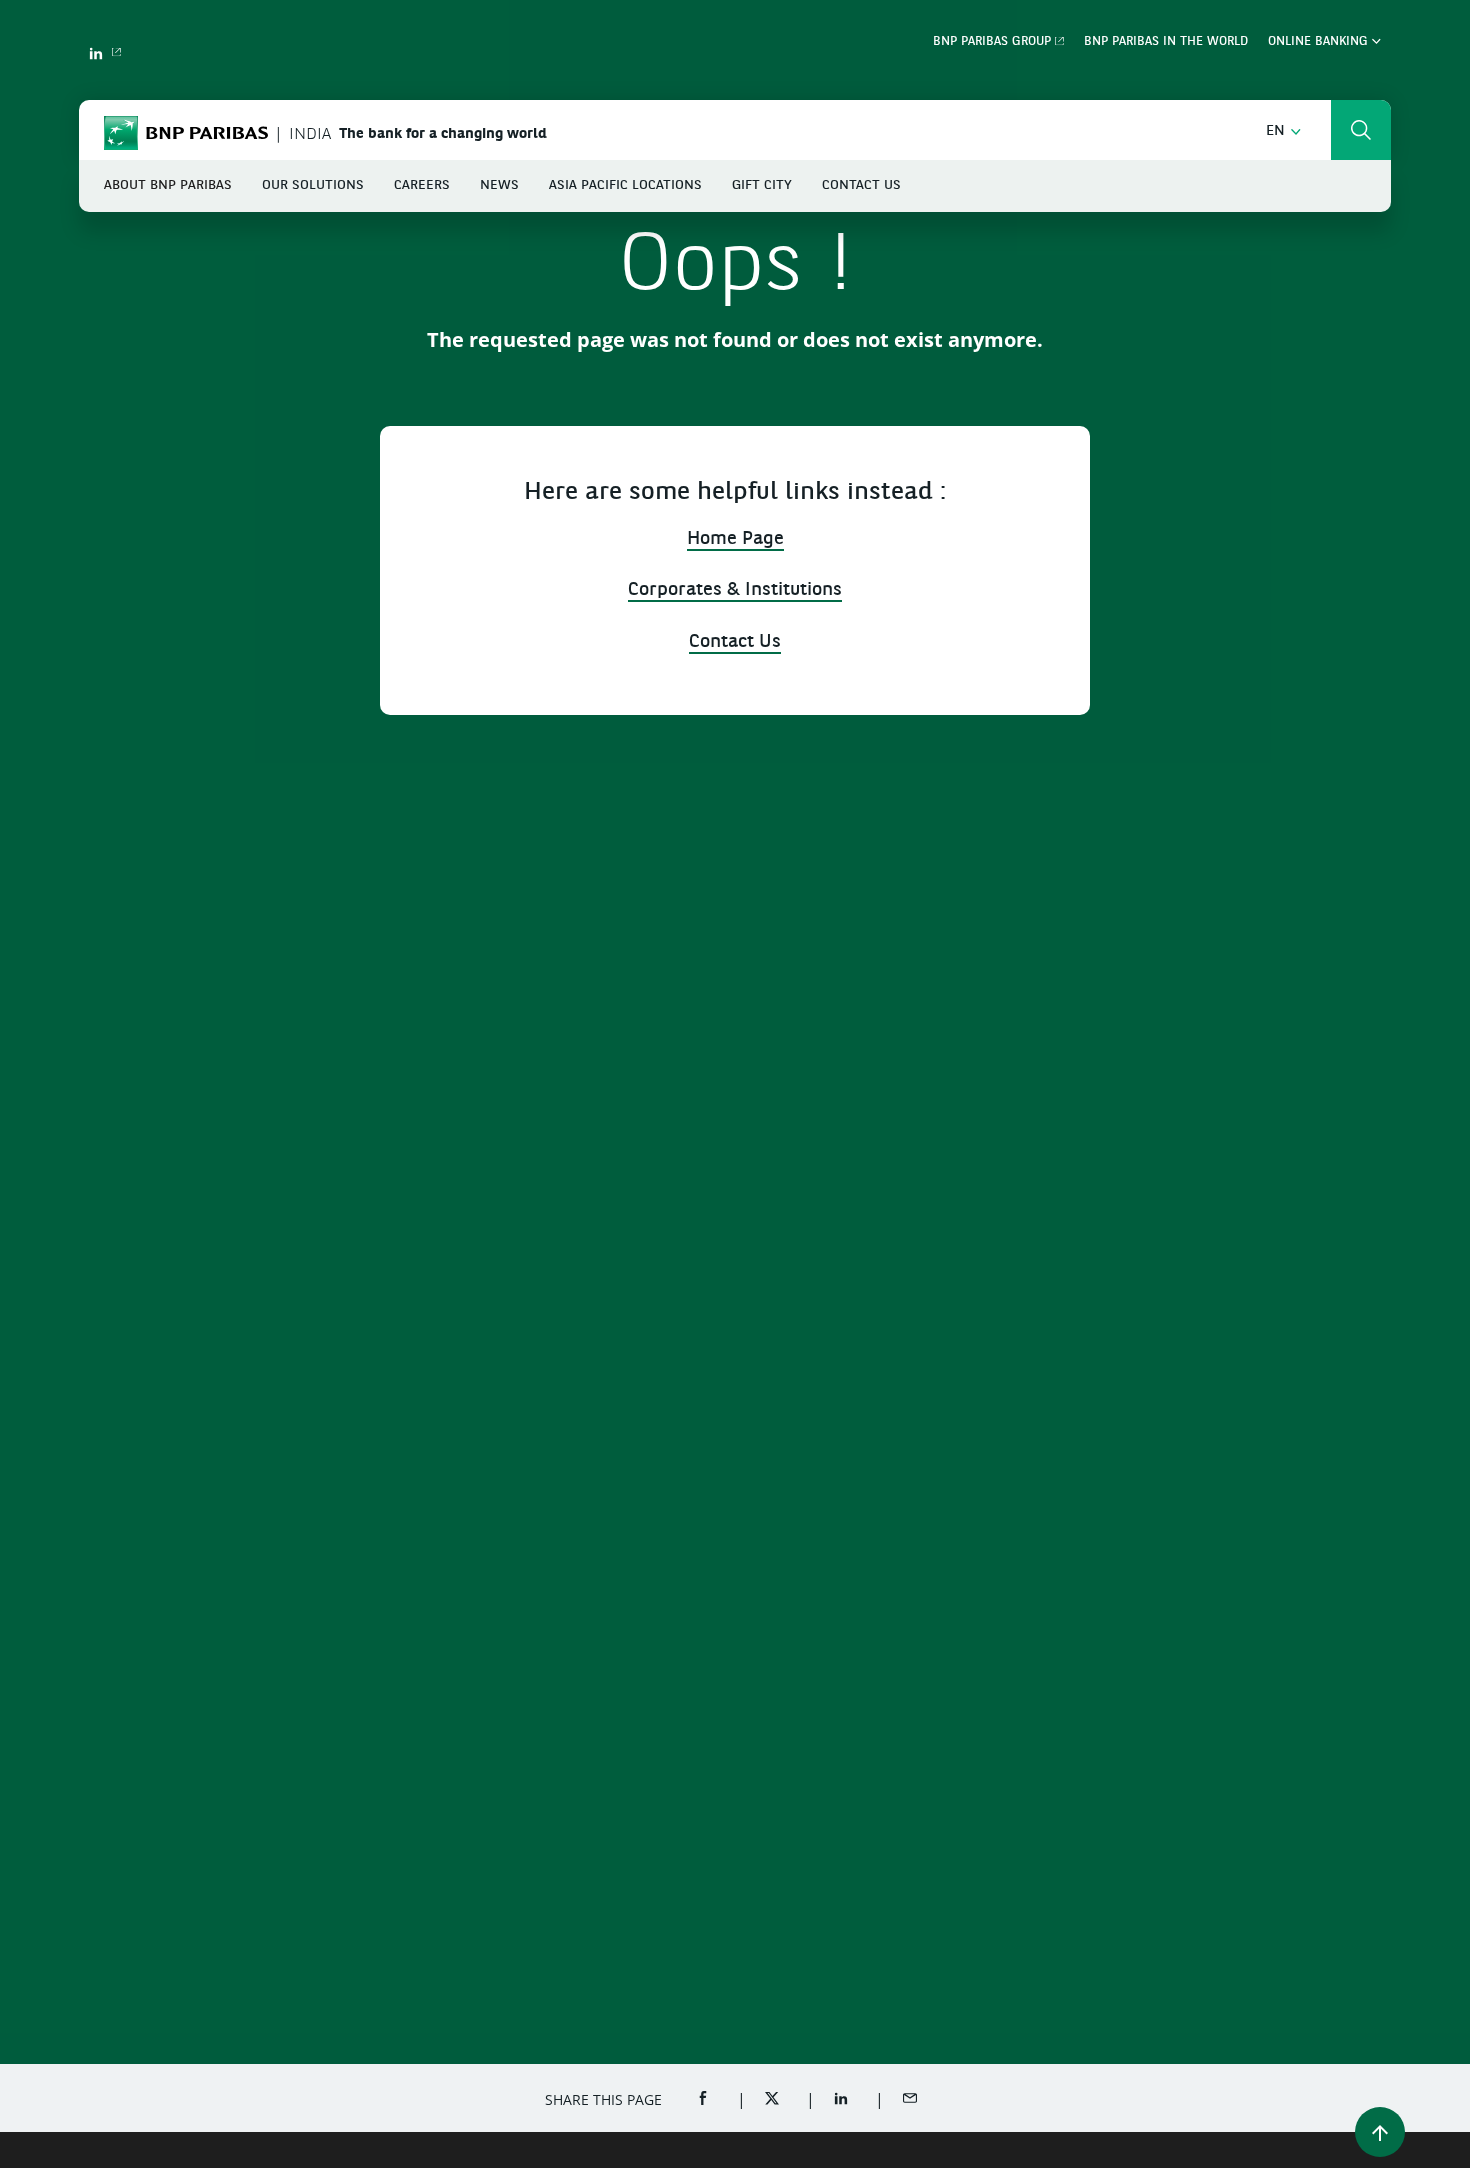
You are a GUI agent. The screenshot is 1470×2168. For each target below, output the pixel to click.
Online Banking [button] (1320, 42)
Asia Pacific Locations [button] (625, 185)
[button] (1283, 131)
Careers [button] (422, 185)
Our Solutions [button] (313, 185)
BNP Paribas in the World (1166, 42)
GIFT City (762, 185)
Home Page (735, 539)
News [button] (499, 185)
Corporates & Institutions (735, 590)
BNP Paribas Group (992, 42)
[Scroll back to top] (1380, 2132)
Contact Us (861, 185)
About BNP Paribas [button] (168, 185)
